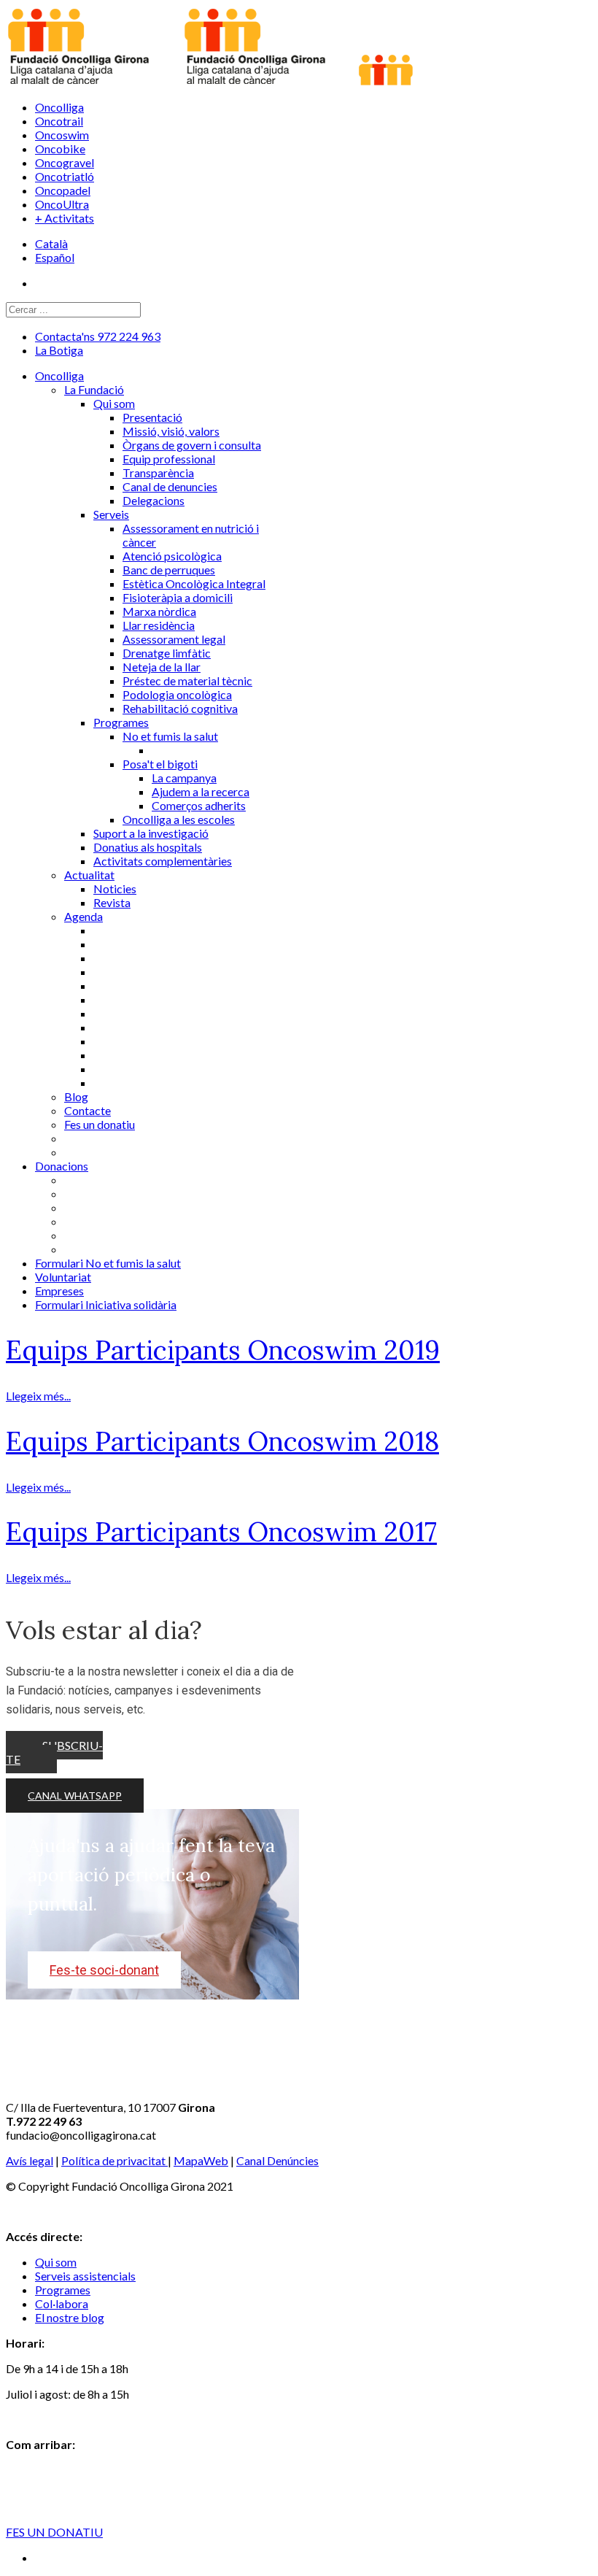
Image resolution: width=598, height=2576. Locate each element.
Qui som (114, 403)
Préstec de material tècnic (187, 680)
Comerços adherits (199, 805)
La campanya (184, 778)
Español (55, 257)
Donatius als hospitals (148, 847)
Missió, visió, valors (171, 431)
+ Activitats (65, 218)
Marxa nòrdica (159, 611)
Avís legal (30, 2160)
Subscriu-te (54, 1752)
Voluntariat (63, 1277)
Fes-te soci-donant (104, 1970)
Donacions (62, 1166)
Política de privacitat (114, 2160)
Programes (121, 722)
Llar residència (159, 625)
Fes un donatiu (100, 1124)
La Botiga (59, 350)
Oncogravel (65, 162)
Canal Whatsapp (75, 1796)
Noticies (115, 888)
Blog (76, 1096)
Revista (112, 902)
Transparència (158, 473)
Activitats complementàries (163, 861)
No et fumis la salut (170, 736)
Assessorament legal (174, 639)
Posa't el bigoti (160, 764)
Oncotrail (59, 121)
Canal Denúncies (277, 2160)
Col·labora (62, 2303)
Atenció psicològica (172, 556)
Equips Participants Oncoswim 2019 (223, 1350)
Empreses (59, 1291)
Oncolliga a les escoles (179, 819)
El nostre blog (70, 2317)
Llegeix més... (38, 1396)
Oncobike (60, 149)
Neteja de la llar (162, 667)
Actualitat (89, 875)
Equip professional (169, 459)
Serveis (111, 514)
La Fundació (94, 389)
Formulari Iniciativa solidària (106, 1304)
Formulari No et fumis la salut (108, 1263)
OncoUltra (62, 204)
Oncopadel (63, 190)
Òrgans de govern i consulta (192, 445)
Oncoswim (62, 135)
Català (51, 243)
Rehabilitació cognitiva (180, 708)
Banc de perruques (169, 570)
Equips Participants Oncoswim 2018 (222, 1441)
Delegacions (154, 500)
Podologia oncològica (177, 694)
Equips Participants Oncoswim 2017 (221, 1532)
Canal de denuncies (170, 486)
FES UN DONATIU (54, 2532)
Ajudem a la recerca (201, 791)
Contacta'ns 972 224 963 (98, 336)
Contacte (88, 1110)
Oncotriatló (65, 176)
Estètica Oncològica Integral (194, 583)
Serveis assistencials (85, 2276)
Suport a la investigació (151, 833)
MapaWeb (201, 2160)
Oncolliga (59, 107)
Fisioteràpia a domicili (178, 597)
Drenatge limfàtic (167, 653)
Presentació (152, 417)
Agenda (84, 916)
